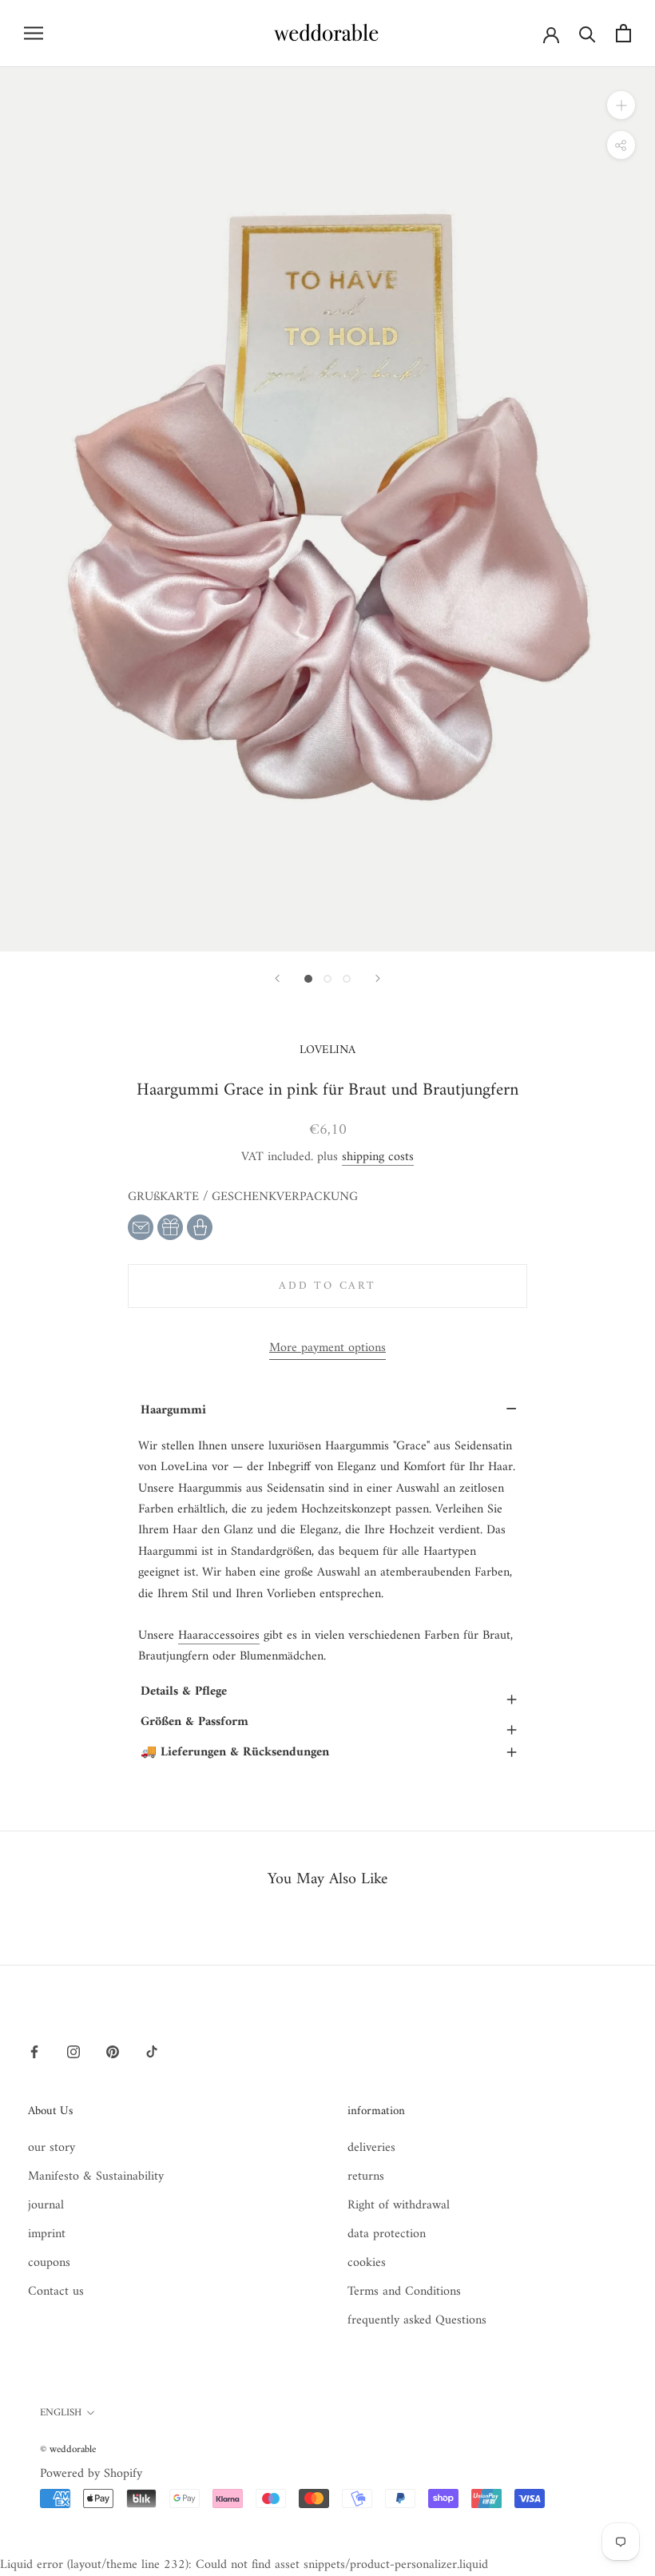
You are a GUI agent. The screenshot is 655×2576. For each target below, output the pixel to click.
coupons (49, 2263)
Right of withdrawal (399, 2205)
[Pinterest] (113, 2052)
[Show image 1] (308, 979)
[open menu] (34, 33)
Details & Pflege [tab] (329, 1693)
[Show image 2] (327, 979)
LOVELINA (327, 1050)
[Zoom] (621, 104)
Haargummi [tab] (329, 1410)
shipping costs (378, 1157)
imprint (47, 2234)
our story (52, 2148)
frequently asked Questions (417, 2320)
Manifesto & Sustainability (96, 2176)
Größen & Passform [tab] (329, 1724)
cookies (367, 2263)
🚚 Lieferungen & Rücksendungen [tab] (329, 1752)
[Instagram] (73, 2052)
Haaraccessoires (219, 1636)
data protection (387, 2234)
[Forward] (378, 978)
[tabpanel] (327, 1552)
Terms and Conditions (404, 2292)
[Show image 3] (347, 979)
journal (46, 2205)
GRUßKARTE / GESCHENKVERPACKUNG (243, 1197)
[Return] (277, 978)
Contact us (56, 2292)
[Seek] (588, 33)
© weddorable (68, 2449)
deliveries (371, 2148)
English (61, 2413)
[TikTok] (152, 2052)
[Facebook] (34, 2052)
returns (366, 2176)
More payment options (327, 1348)
